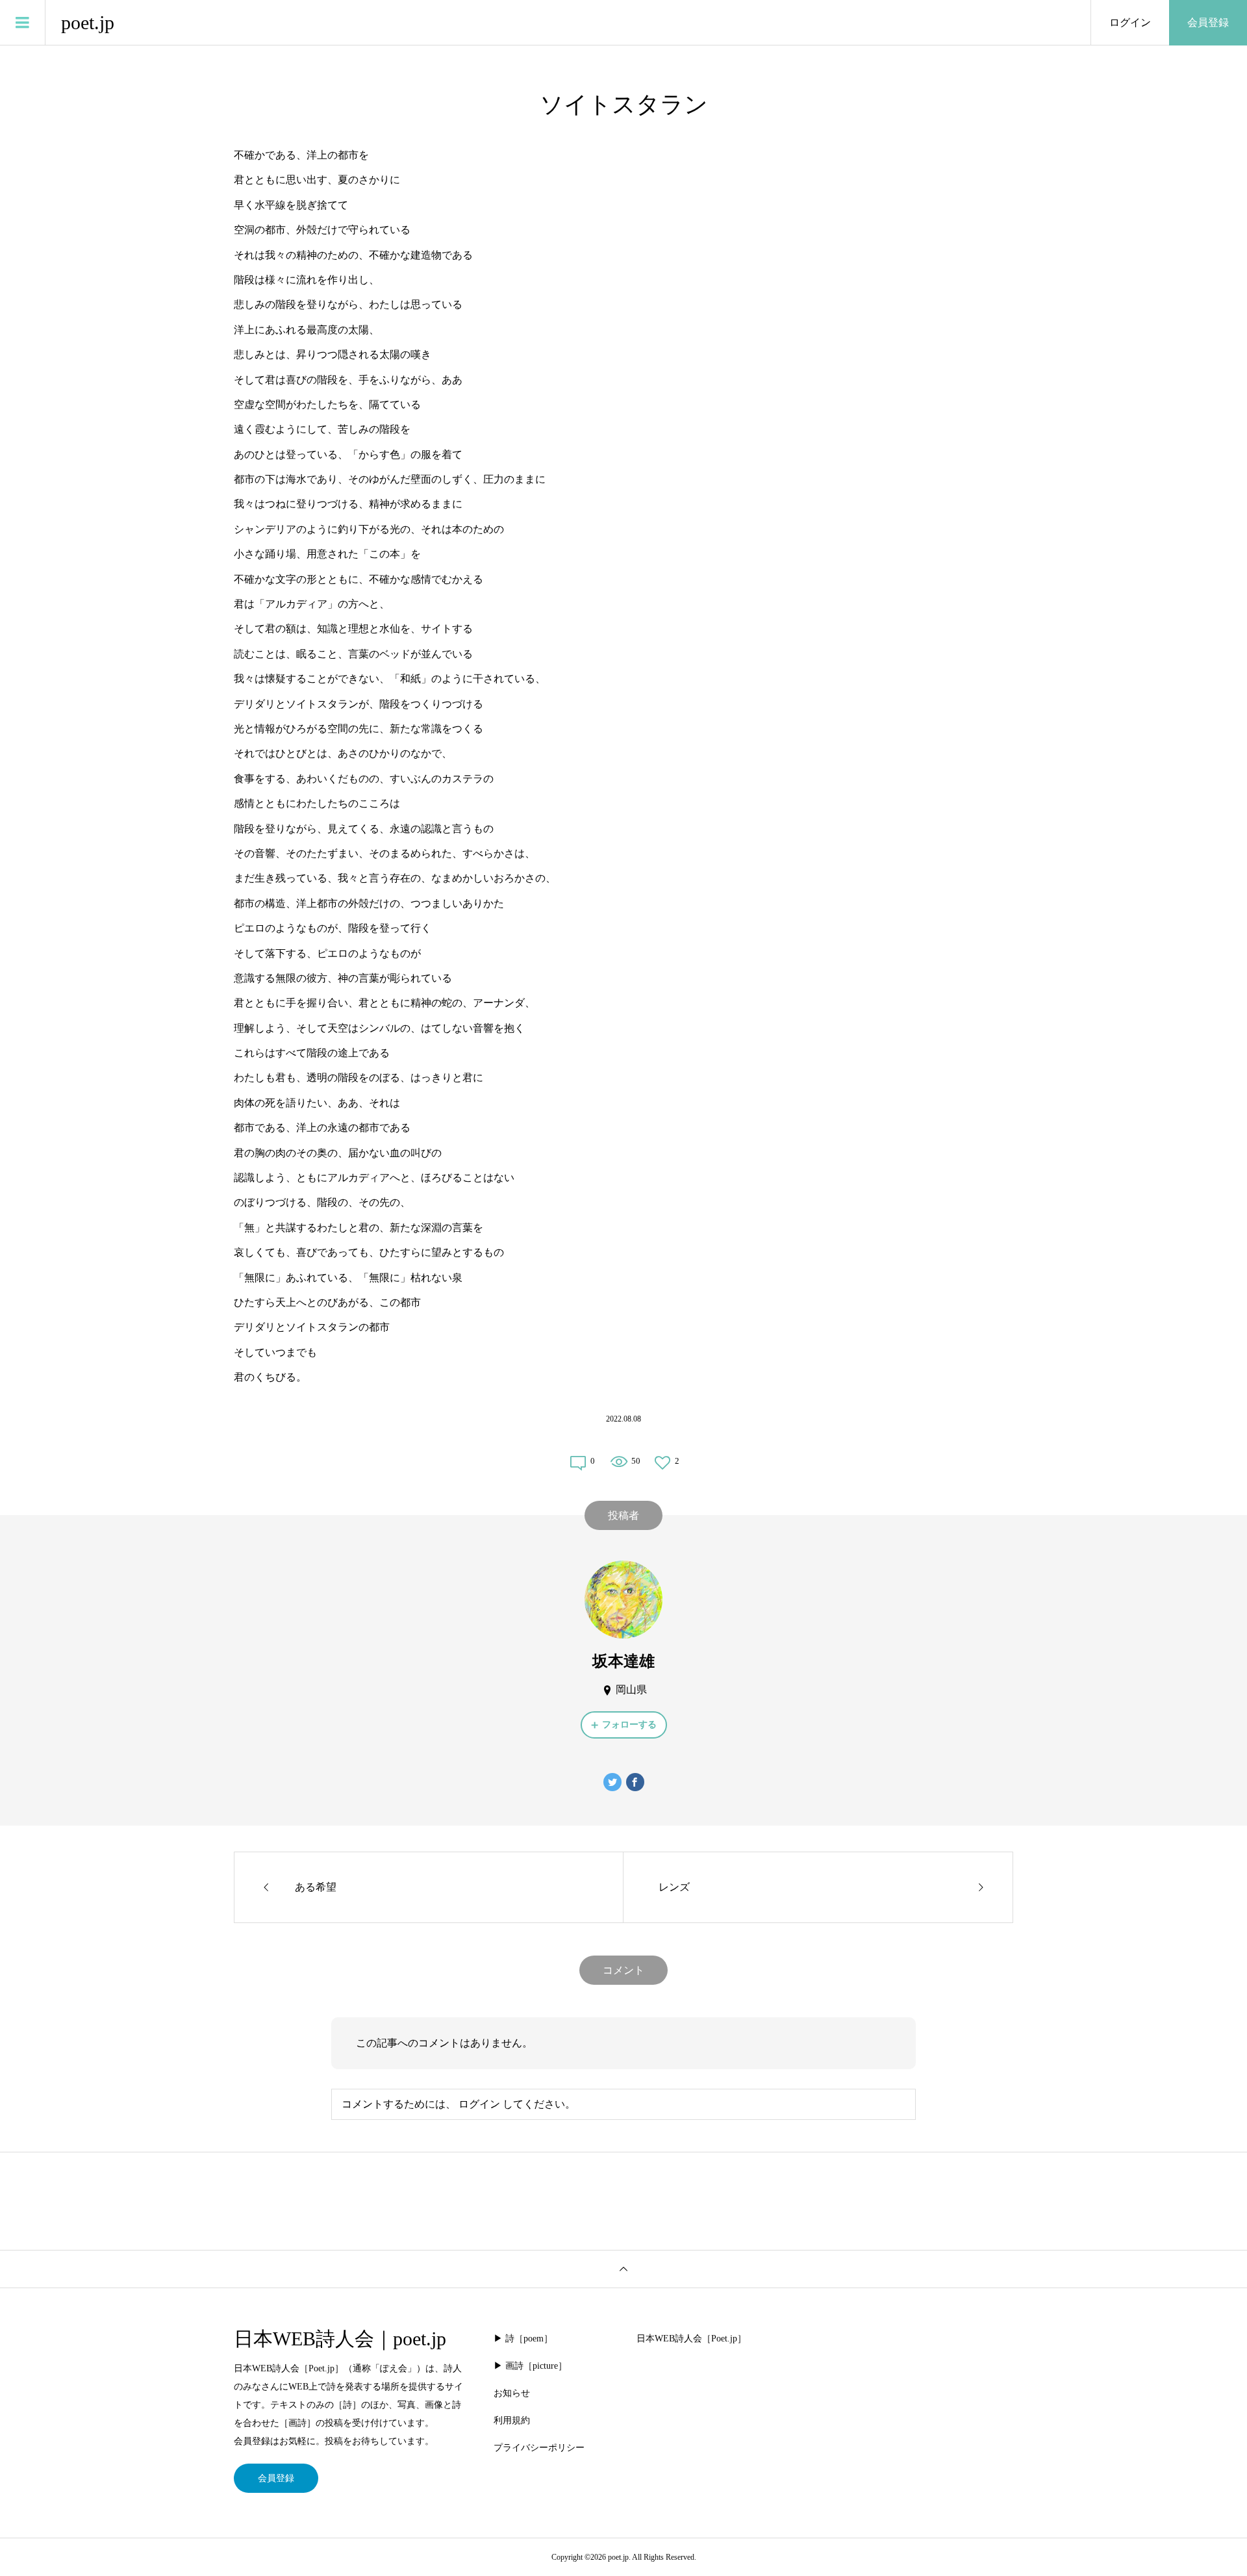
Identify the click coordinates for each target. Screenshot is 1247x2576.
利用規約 (512, 2420)
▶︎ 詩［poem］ (523, 2339)
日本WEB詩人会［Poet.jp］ (691, 2339)
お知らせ (512, 2393)
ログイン (1130, 22)
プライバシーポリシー (539, 2448)
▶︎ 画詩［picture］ (530, 2366)
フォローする (629, 1725)
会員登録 (1208, 22)
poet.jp (88, 22)
